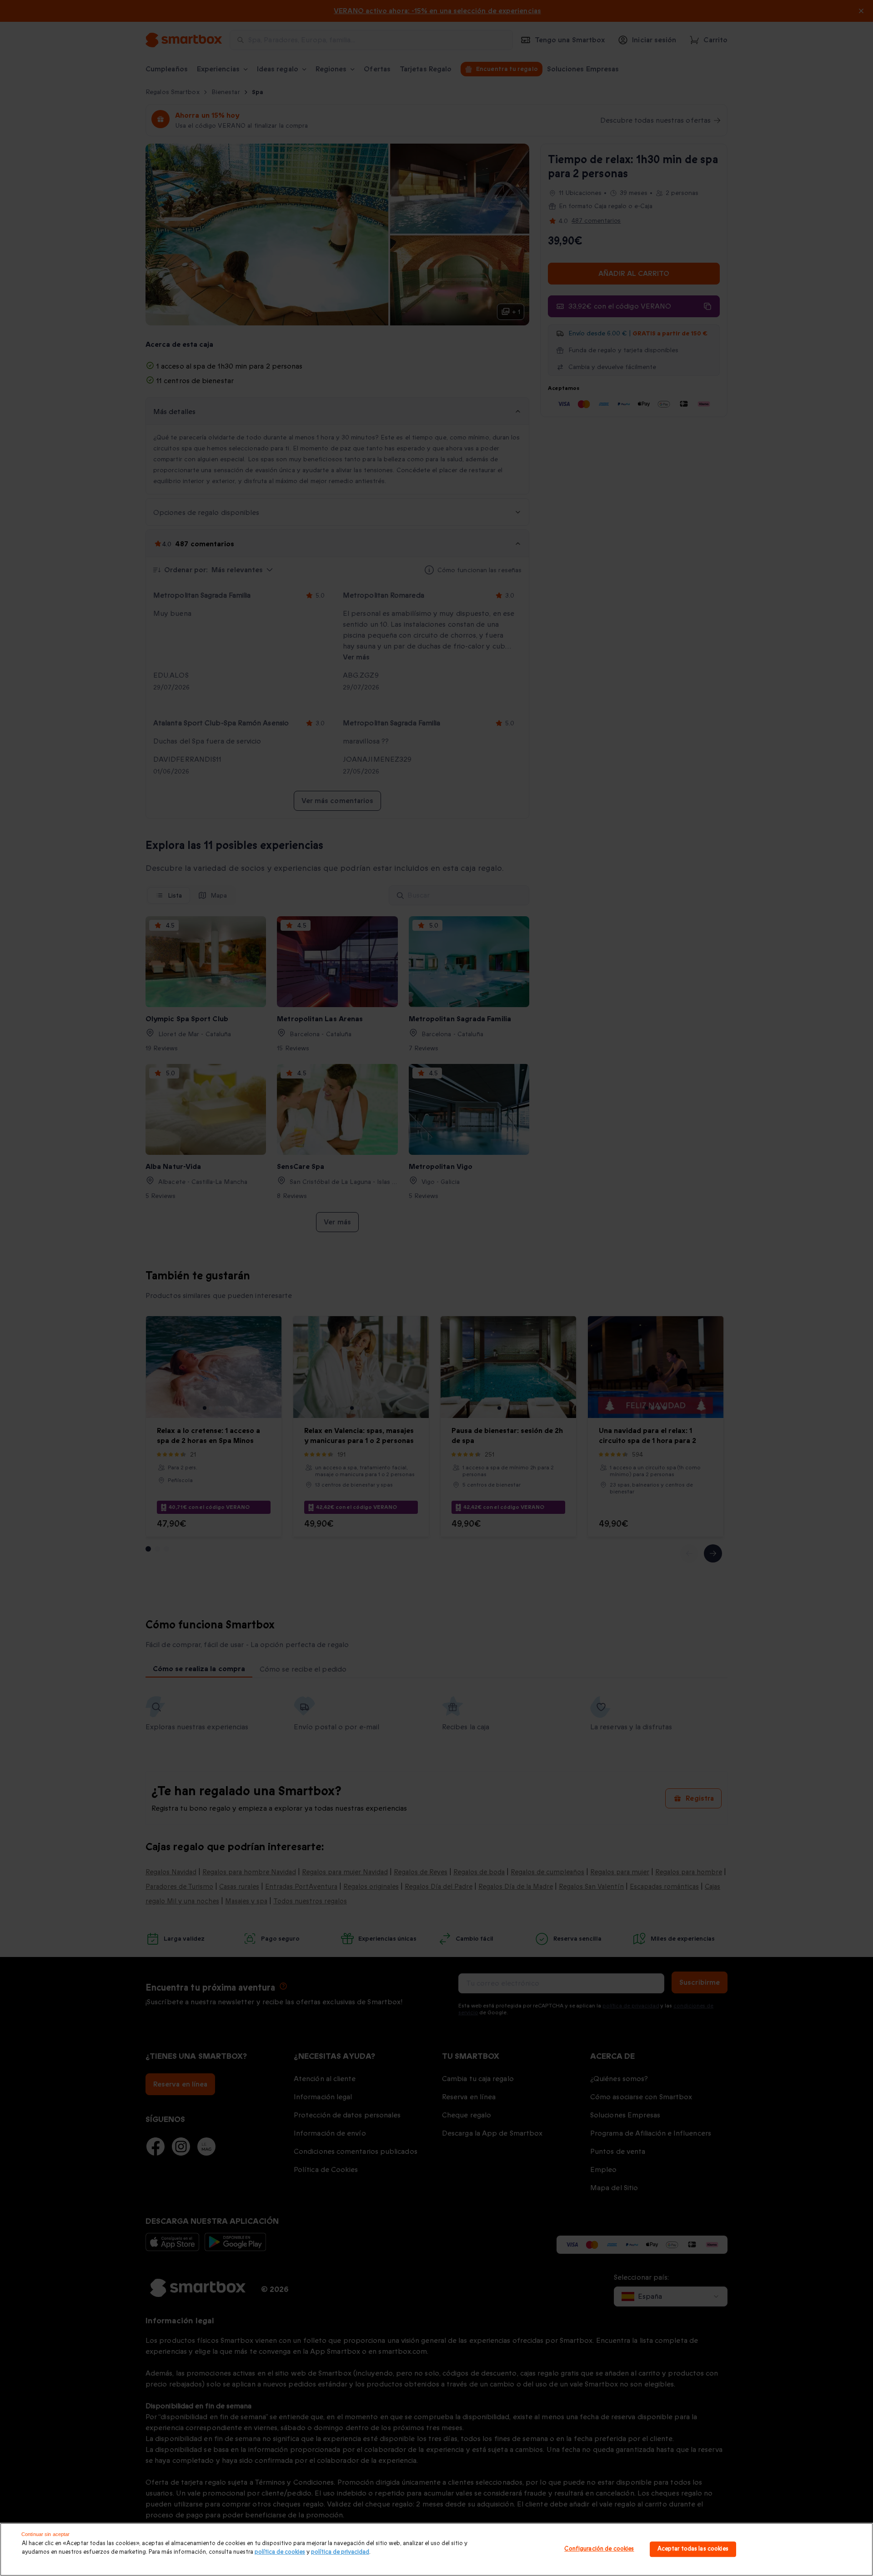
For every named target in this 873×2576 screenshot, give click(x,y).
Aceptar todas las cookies (693, 2549)
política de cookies (280, 2552)
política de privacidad (340, 2552)
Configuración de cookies (599, 2549)
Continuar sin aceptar (45, 2534)
